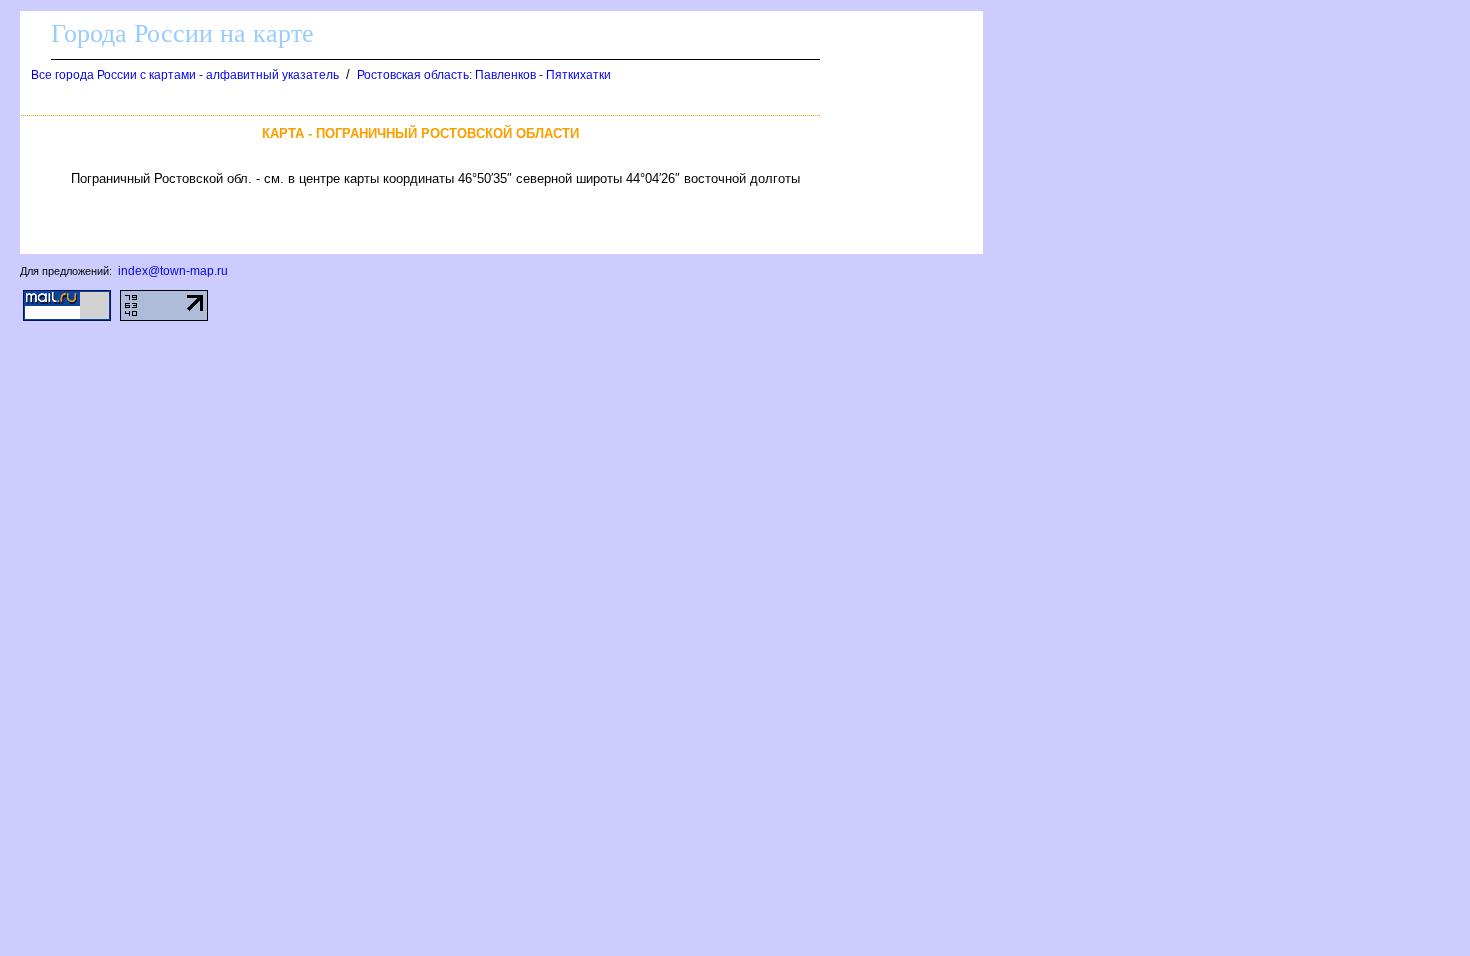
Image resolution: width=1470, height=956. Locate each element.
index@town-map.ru (173, 271)
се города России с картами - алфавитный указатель (185, 75)
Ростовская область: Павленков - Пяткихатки (484, 75)
